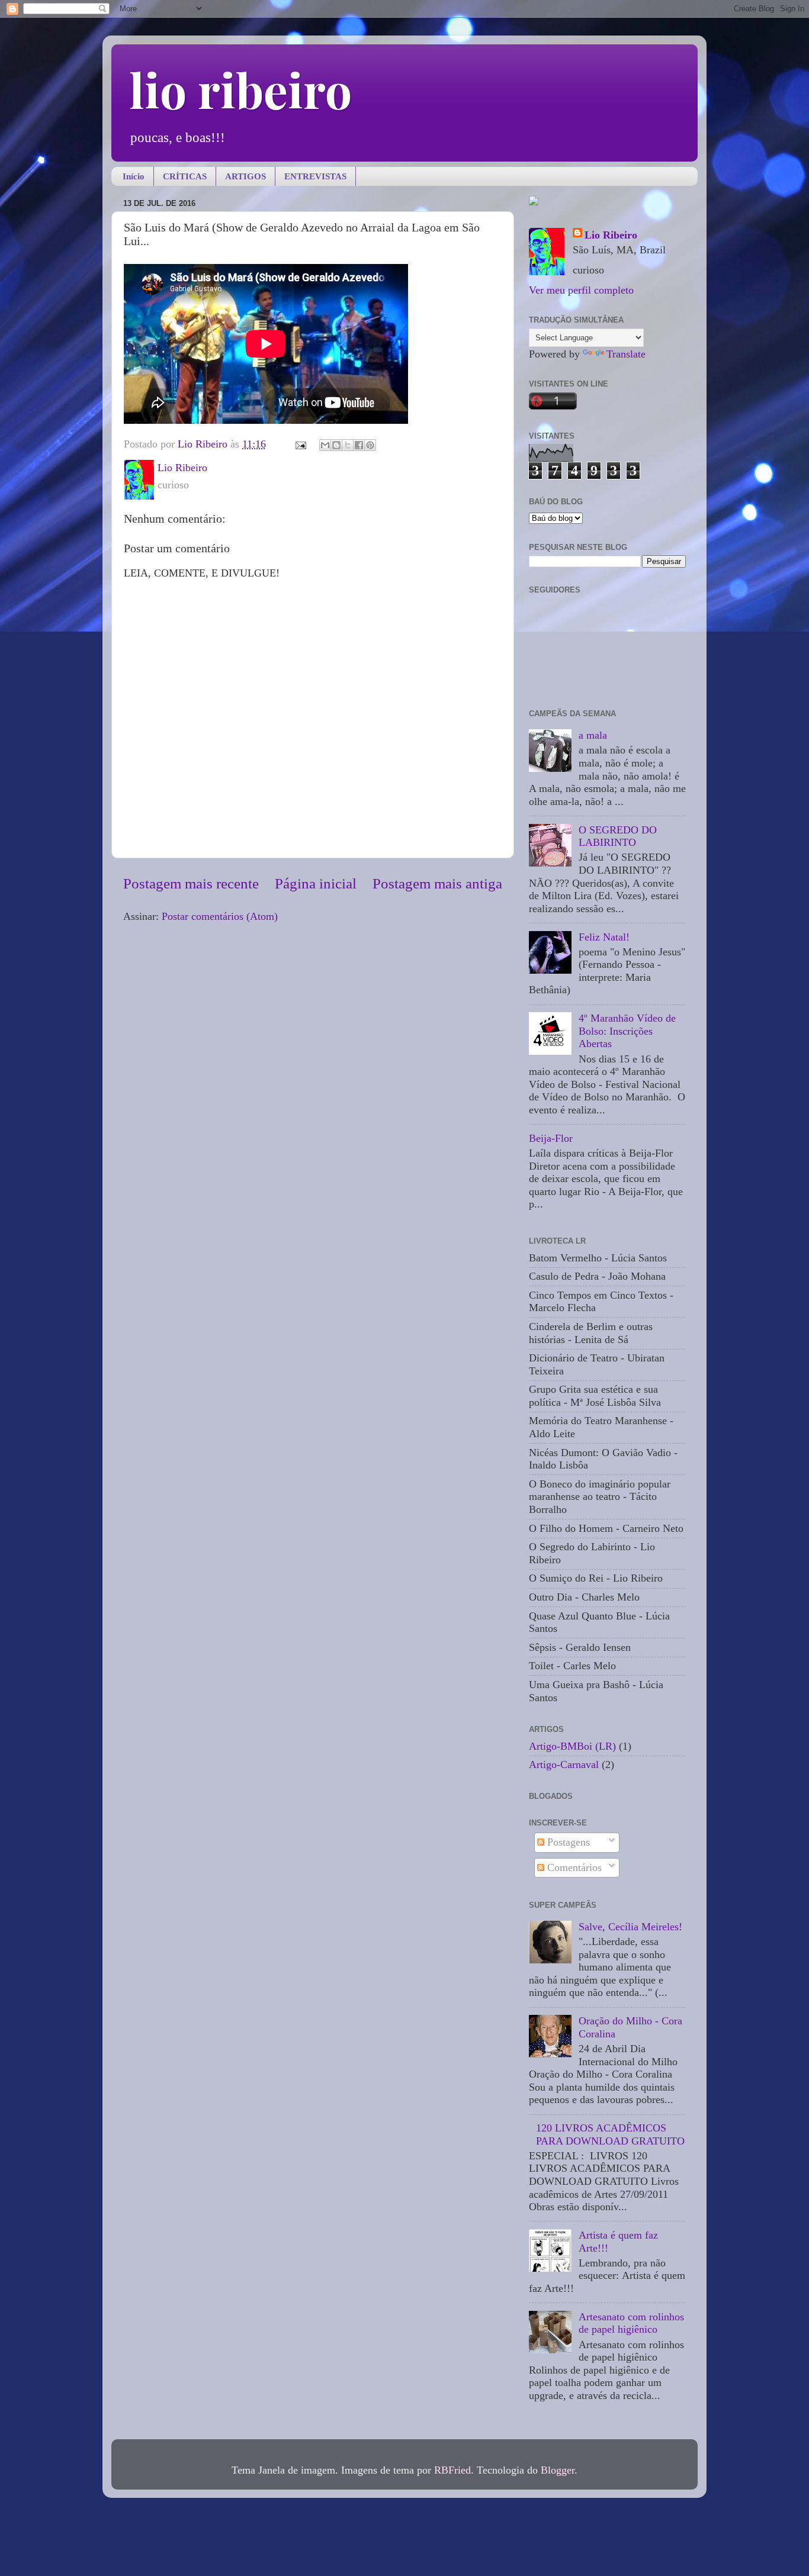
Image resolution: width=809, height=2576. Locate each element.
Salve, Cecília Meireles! (630, 1927)
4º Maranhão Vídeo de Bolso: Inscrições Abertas (627, 1031)
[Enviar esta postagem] (300, 444)
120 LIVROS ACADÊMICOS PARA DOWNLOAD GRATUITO (610, 2134)
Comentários (573, 1867)
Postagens (567, 1842)
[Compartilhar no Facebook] (359, 445)
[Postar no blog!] (336, 445)
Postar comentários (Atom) (220, 916)
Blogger (558, 2470)
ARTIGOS (245, 176)
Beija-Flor (551, 1138)
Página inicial (316, 883)
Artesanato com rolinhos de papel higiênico (631, 2323)
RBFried (452, 2470)
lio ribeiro (240, 89)
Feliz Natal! (604, 937)
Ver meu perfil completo (581, 290)
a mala (593, 735)
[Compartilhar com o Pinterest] (370, 445)
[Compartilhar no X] (348, 445)
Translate (626, 354)
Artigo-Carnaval (564, 1764)
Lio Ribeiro (611, 235)
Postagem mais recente (191, 883)
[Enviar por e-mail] (325, 445)
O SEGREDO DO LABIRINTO (618, 836)
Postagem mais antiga (437, 883)
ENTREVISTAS (315, 176)
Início (134, 176)
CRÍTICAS (185, 176)
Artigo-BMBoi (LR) (572, 1746)
